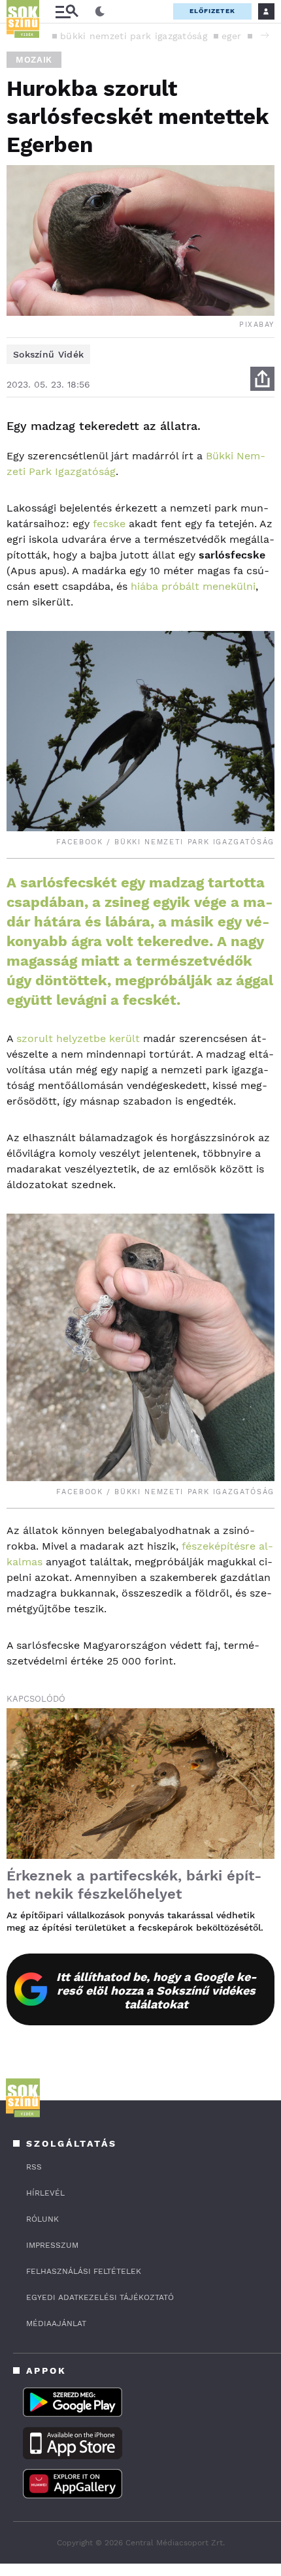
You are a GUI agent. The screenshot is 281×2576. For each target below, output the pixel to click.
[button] (265, 35)
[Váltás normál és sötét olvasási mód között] (100, 12)
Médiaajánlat (56, 2323)
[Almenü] (67, 11)
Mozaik (34, 60)
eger (231, 36)
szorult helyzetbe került (78, 1038)
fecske (109, 524)
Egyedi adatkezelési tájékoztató (100, 2297)
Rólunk (42, 2219)
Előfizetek (212, 11)
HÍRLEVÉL (45, 2193)
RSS (34, 2167)
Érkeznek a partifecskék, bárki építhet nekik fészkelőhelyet (134, 1885)
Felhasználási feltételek (84, 2271)
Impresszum (52, 2245)
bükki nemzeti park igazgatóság (134, 36)
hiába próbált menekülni (193, 586)
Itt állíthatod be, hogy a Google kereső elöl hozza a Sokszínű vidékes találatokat (157, 1990)
